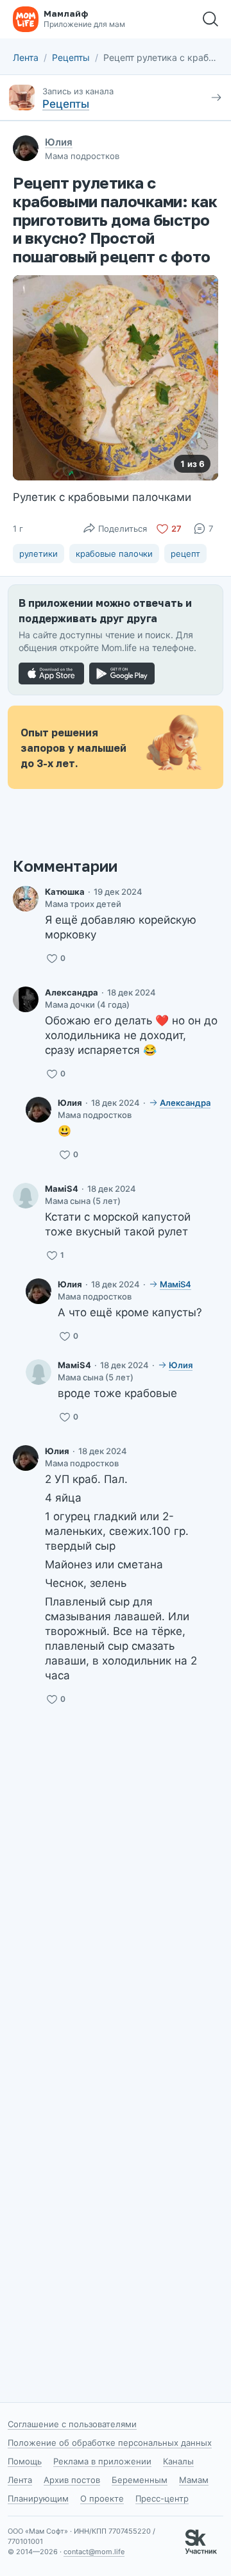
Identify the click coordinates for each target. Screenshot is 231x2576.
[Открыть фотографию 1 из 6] (116, 378)
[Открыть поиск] (210, 19)
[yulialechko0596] (38, 1110)
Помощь (25, 2461)
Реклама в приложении (102, 2461)
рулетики (38, 554)
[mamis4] (26, 1196)
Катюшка (65, 892)
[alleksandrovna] (26, 999)
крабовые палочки (114, 554)
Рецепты (71, 57)
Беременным (140, 2480)
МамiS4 (62, 1189)
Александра (72, 992)
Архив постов (72, 2480)
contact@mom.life (94, 2552)
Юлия (59, 142)
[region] (116, 378)
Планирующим (38, 2498)
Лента (26, 57)
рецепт (185, 554)
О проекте (102, 2498)
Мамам (194, 2480)
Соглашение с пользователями (72, 2424)
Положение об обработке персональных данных (110, 2443)
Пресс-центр (162, 2498)
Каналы (178, 2461)
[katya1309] (26, 899)
